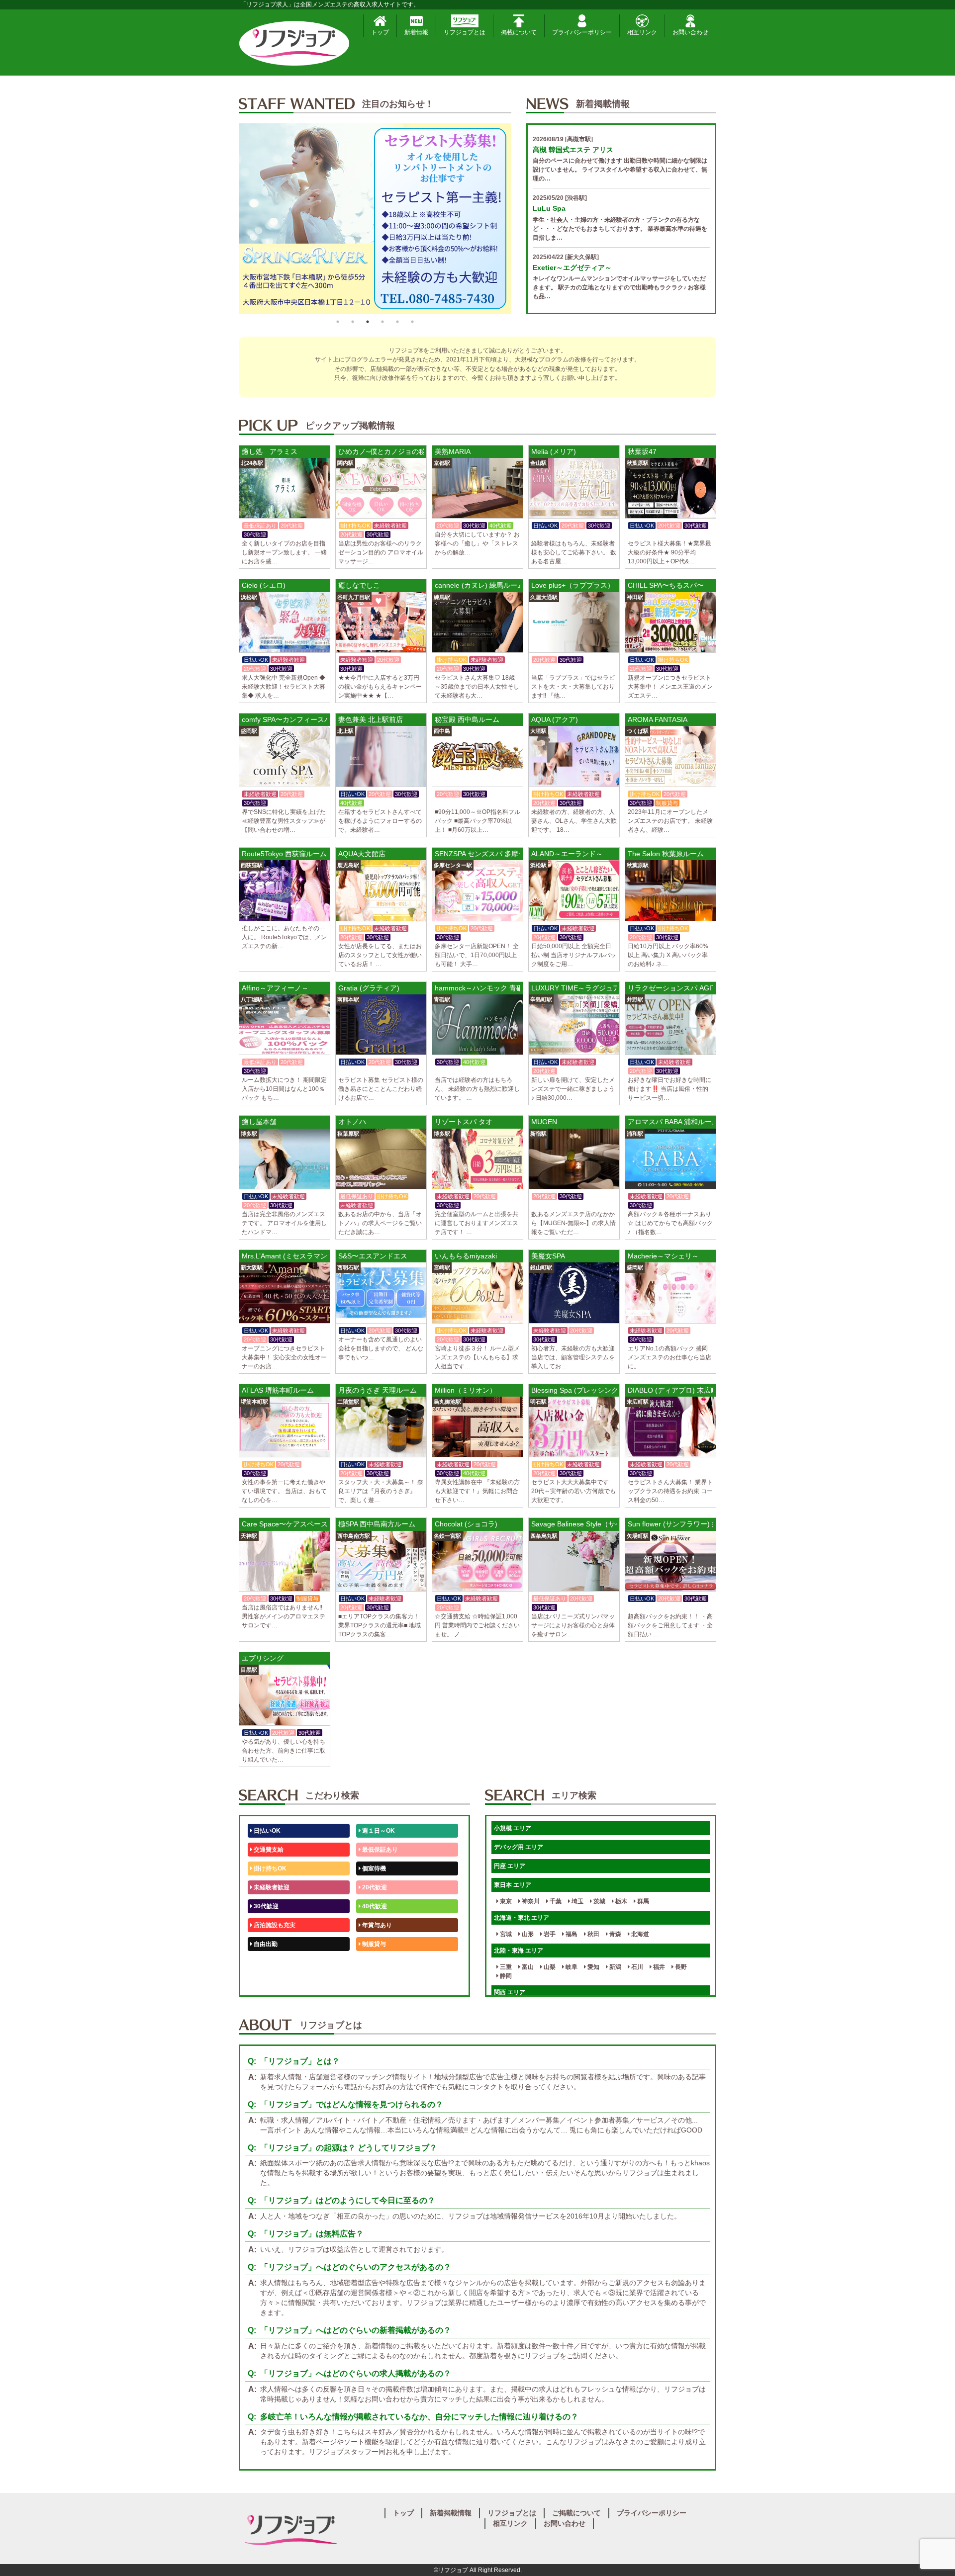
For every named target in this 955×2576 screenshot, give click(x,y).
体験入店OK (269, 1982)
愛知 (593, 1967)
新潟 (615, 1967)
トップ (380, 32)
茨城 (599, 1901)
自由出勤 (265, 1944)
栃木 (621, 1901)
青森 (615, 1934)
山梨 (549, 1967)
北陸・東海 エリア (519, 1951)
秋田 (593, 1934)
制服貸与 (373, 1944)
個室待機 (373, 1868)
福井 (658, 1967)
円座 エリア (510, 1866)
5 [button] (397, 322)
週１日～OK (378, 1831)
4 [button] (382, 322)
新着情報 (416, 32)
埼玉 (577, 1901)
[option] (375, 219)
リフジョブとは (465, 32)
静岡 (505, 1976)
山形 (527, 1934)
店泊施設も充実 (274, 1925)
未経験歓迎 (376, 1963)
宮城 (505, 1934)
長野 (680, 1967)
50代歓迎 (265, 1963)
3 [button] (368, 322)
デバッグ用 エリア (519, 1847)
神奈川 (530, 1901)
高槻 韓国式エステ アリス (573, 150)
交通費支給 (268, 1850)
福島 (571, 1934)
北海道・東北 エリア (522, 1918)
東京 (505, 1901)
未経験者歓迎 (271, 1887)
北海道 (639, 1934)
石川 (636, 1967)
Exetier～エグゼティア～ (572, 267)
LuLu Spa (549, 208)
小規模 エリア (513, 1828)
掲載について (519, 32)
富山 (527, 1967)
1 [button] (338, 322)
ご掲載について (576, 2513)
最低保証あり (379, 1850)
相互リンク (642, 32)
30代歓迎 (265, 1906)
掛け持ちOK (269, 1868)
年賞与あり (376, 1925)
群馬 (642, 1901)
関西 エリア (510, 1992)
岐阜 (571, 1967)
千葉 (555, 1901)
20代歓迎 (374, 1887)
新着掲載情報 (451, 2513)
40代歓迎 (374, 1906)
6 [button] (412, 322)
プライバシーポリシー (582, 32)
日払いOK (266, 1831)
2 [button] (353, 322)
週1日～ (372, 1982)
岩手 (549, 1934)
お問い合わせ (690, 32)
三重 (505, 1967)
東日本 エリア (513, 1885)
